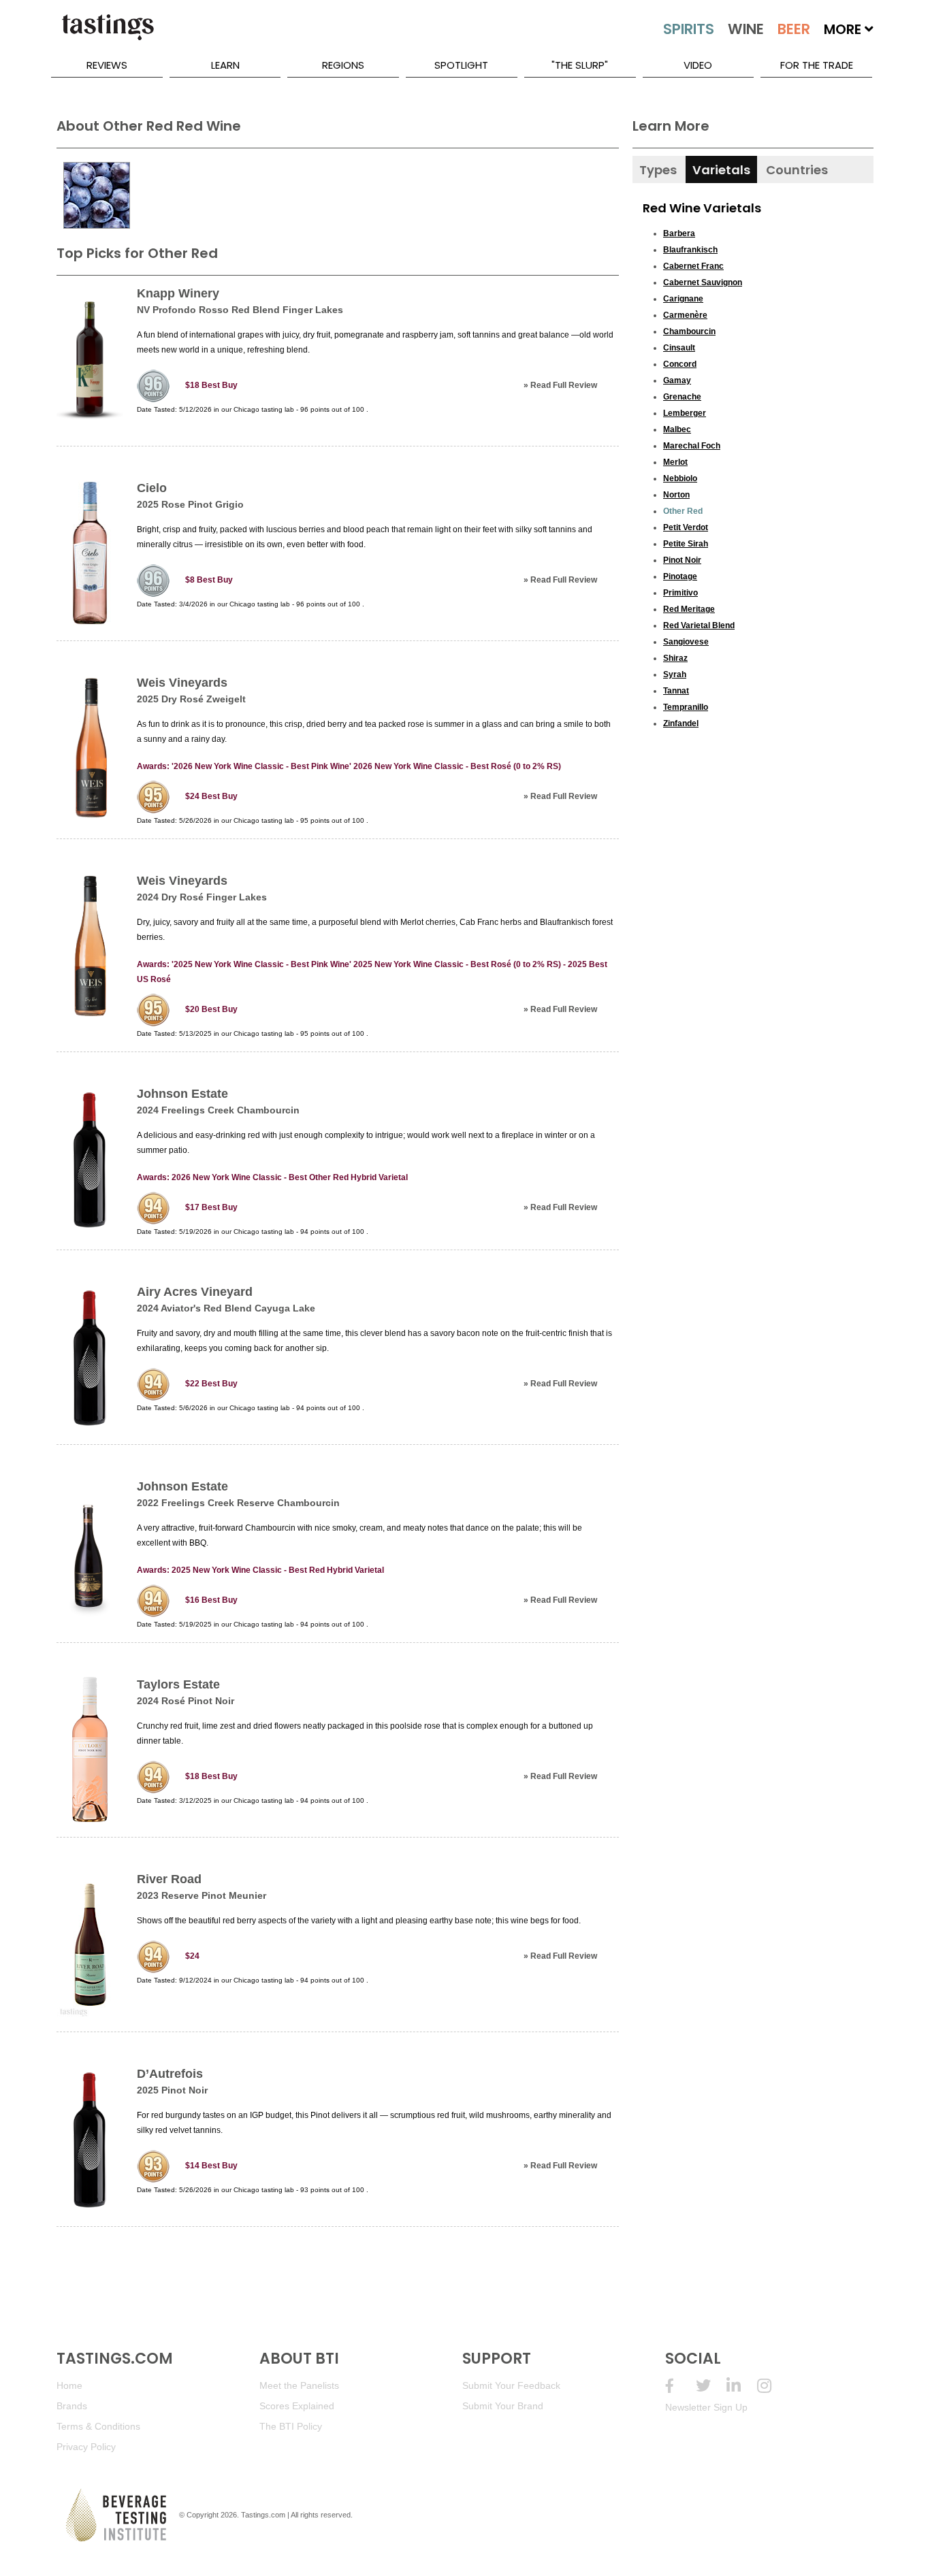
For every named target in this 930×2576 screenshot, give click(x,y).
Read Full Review (564, 385)
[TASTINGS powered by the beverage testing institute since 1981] (108, 34)
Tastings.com (263, 2515)
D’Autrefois (170, 2074)
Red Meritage (689, 609)
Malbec (677, 429)
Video (698, 65)
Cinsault (679, 348)
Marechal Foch (692, 446)
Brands (72, 2406)
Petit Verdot (686, 527)
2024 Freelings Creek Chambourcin (218, 1110)
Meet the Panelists (299, 2385)
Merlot (675, 462)
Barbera (679, 233)
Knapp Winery (178, 293)
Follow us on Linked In (742, 2386)
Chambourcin (689, 331)
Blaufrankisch (690, 250)
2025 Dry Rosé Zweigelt (191, 699)
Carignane (683, 299)
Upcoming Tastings (772, 2386)
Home (69, 2385)
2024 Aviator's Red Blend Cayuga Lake (226, 1308)
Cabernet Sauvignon (703, 282)
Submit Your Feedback (511, 2385)
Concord (680, 364)
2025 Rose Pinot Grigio (190, 504)
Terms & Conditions (98, 2426)
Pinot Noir (682, 560)
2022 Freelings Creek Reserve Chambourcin (238, 1503)
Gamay (677, 380)
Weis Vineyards (182, 683)
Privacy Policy (86, 2447)
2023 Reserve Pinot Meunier (202, 1895)
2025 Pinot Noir (172, 2090)
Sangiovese (686, 642)
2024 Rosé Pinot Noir (186, 1701)
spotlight (461, 65)
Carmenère (685, 315)
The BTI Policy (291, 2426)
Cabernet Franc (693, 266)
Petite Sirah (686, 544)
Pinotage (680, 576)
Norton (676, 495)
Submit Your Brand (503, 2406)
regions (343, 65)
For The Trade (817, 65)
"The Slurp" (580, 65)
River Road (169, 1879)
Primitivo (680, 593)
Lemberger (685, 413)
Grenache (682, 397)
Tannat (676, 691)
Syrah (675, 674)
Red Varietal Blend (699, 625)
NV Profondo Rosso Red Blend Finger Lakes (240, 310)
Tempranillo (686, 707)
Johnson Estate (182, 1094)
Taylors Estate (178, 1684)
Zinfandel (681, 723)
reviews (107, 65)
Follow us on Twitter (711, 2386)
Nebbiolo (680, 478)
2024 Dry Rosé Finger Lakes (202, 897)
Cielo (152, 488)
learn (225, 65)
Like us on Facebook (680, 2386)
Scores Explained (297, 2406)
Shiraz (675, 658)
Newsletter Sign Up (706, 2407)
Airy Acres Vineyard (195, 1292)
